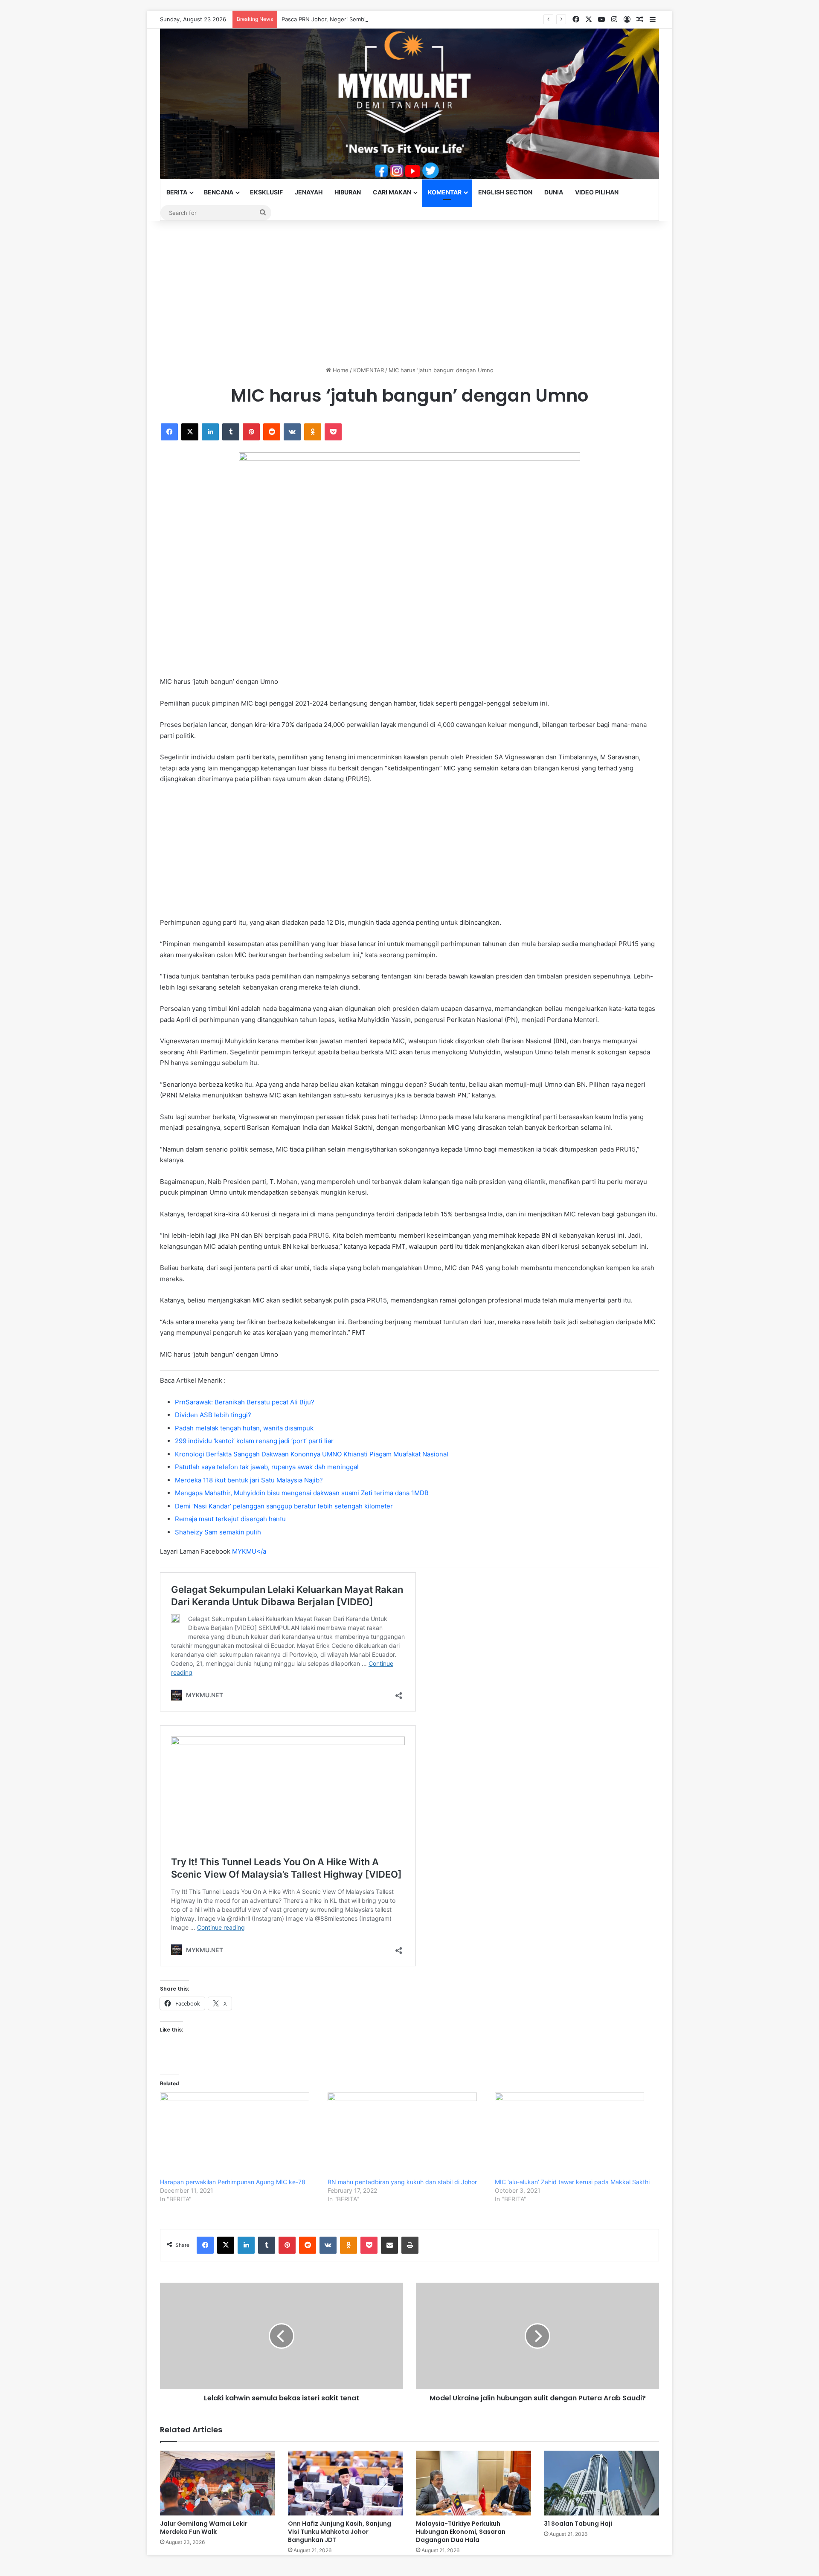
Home (340, 370)
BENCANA (219, 192)
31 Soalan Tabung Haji (578, 2524)
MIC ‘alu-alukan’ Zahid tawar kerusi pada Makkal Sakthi (572, 2182)
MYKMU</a (249, 1551)
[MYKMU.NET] (409, 104)
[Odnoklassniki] (313, 432)
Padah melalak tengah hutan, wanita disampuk (244, 1428)
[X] (190, 432)
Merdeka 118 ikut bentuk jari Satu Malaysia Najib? (249, 1480)
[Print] (410, 2245)
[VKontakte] (292, 432)
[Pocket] (333, 432)
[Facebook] (169, 432)
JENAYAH (309, 192)
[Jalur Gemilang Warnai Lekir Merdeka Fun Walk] (218, 2483)
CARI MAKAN (392, 192)
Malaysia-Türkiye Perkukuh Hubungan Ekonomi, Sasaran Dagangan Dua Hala (461, 2532)
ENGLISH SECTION (505, 192)
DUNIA (554, 192)
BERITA (177, 192)
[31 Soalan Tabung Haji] (601, 2483)
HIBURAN (348, 192)
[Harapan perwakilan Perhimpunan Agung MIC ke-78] (240, 2135)
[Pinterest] (251, 432)
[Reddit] (272, 432)
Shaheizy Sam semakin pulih (218, 1532)
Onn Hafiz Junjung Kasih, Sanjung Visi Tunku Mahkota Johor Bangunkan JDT (340, 2532)
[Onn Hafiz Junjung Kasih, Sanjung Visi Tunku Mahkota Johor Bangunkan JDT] (346, 2483)
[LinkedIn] (210, 432)
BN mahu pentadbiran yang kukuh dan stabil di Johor (402, 2182)
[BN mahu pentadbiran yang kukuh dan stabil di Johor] (407, 2135)
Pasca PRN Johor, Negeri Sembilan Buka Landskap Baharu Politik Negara (377, 19)
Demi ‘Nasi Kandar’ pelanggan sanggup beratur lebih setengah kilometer (284, 1506)
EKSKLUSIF (266, 192)
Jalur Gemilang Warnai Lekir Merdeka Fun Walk (204, 2528)
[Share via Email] (389, 2245)
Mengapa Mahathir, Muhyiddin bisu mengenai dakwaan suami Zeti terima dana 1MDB (302, 1493)
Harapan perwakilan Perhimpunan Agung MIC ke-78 (233, 2182)
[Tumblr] (231, 432)
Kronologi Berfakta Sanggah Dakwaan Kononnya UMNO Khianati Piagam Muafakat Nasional (312, 1454)
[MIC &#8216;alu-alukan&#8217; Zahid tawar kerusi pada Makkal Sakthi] (574, 2135)
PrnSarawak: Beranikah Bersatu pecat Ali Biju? (245, 1402)
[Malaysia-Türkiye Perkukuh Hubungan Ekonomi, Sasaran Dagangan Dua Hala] (473, 2483)
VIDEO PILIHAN (597, 192)
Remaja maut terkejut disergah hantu (230, 1519)
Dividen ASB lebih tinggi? (213, 1415)
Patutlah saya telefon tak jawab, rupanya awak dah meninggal (267, 1467)
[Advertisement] (409, 293)
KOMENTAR (445, 192)
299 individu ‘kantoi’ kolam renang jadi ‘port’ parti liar (254, 1441)
